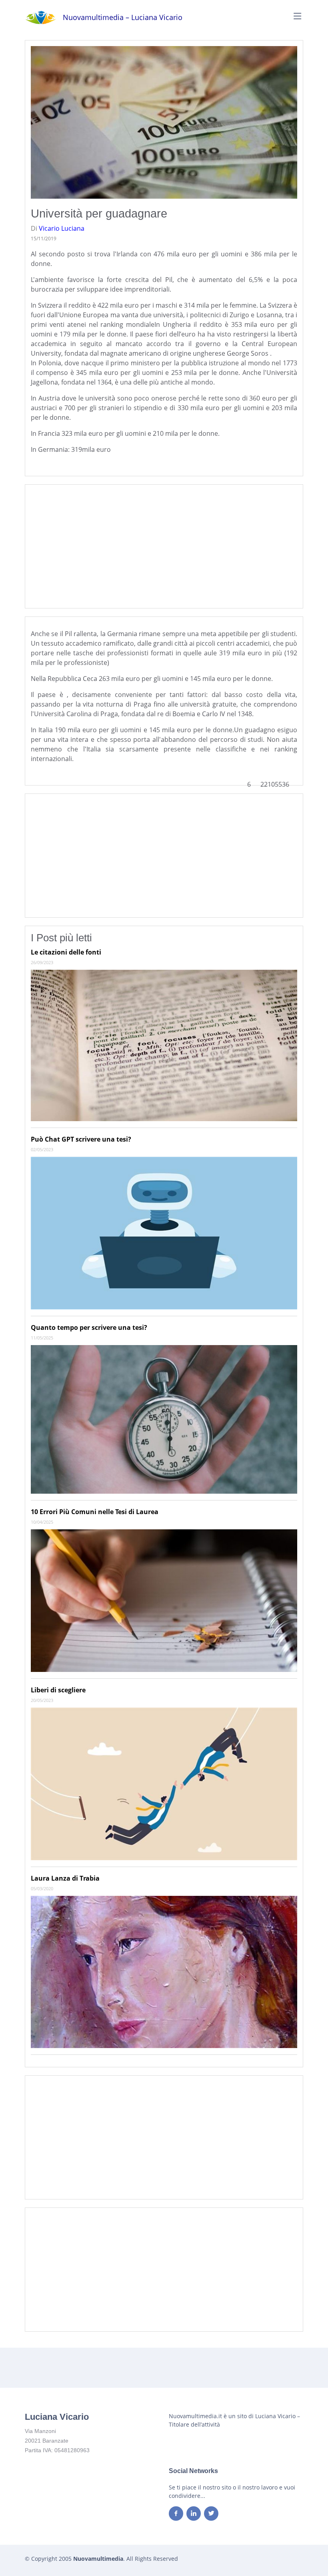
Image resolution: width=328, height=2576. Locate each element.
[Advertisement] (164, 546)
